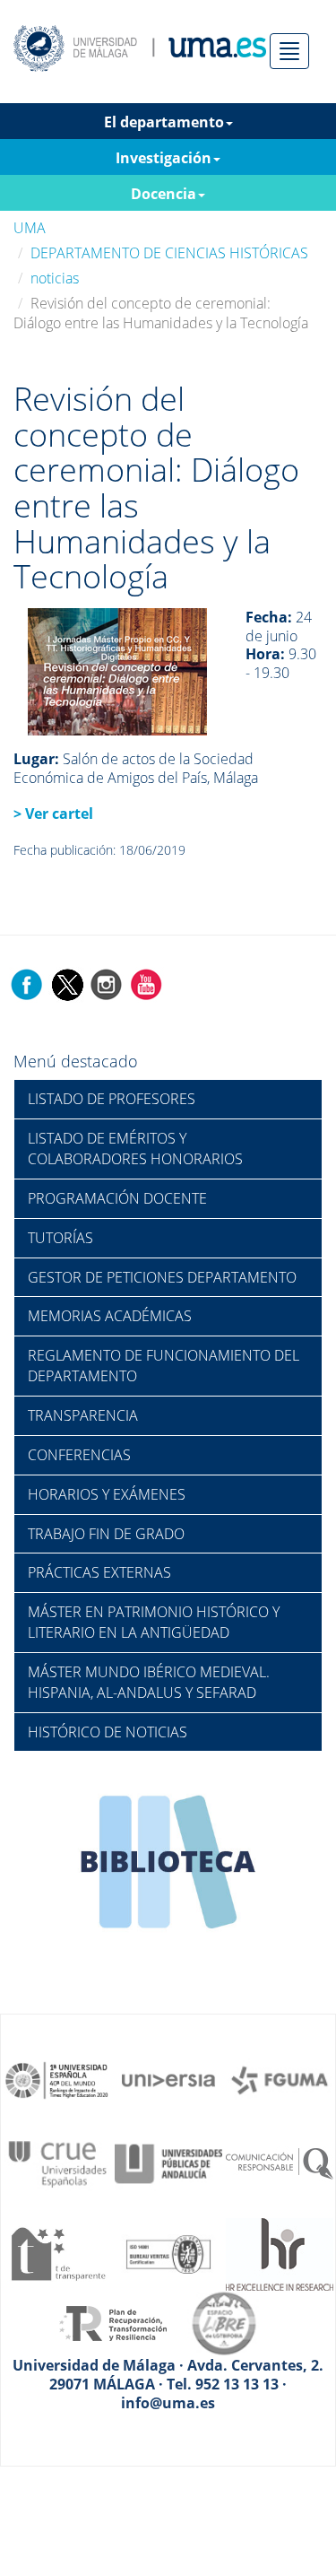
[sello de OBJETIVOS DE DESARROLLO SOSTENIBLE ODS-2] (57, 2079)
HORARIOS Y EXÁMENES (107, 1494)
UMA (30, 228)
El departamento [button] (164, 122)
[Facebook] (27, 983)
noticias (55, 278)
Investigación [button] (164, 158)
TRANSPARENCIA (83, 1415)
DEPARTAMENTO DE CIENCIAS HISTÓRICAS (169, 253)
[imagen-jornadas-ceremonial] (117, 670)
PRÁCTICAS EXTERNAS (99, 1572)
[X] (67, 983)
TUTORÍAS (60, 1238)
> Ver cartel (53, 814)
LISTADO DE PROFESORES (112, 1099)
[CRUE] (57, 2163)
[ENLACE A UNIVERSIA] (168, 2079)
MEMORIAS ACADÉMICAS (110, 1316)
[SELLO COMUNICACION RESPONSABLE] (280, 2163)
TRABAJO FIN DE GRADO (106, 1534)
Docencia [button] (164, 194)
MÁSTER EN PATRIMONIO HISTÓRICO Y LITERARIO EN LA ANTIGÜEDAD (154, 1622)
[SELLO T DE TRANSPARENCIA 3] (57, 2252)
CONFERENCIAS (79, 1455)
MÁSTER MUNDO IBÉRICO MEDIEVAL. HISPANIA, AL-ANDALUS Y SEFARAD (149, 1682)
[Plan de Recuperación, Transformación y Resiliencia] (113, 2322)
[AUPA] (168, 2163)
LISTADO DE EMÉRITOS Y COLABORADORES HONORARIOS (135, 1149)
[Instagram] (107, 983)
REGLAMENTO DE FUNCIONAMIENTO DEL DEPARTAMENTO (164, 1366)
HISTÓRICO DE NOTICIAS (108, 1732)
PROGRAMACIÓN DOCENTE (117, 1198)
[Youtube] (146, 983)
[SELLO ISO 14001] (168, 2252)
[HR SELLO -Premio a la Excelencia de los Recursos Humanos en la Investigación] (280, 2252)
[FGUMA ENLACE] (280, 2079)
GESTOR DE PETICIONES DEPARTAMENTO (162, 1277)
